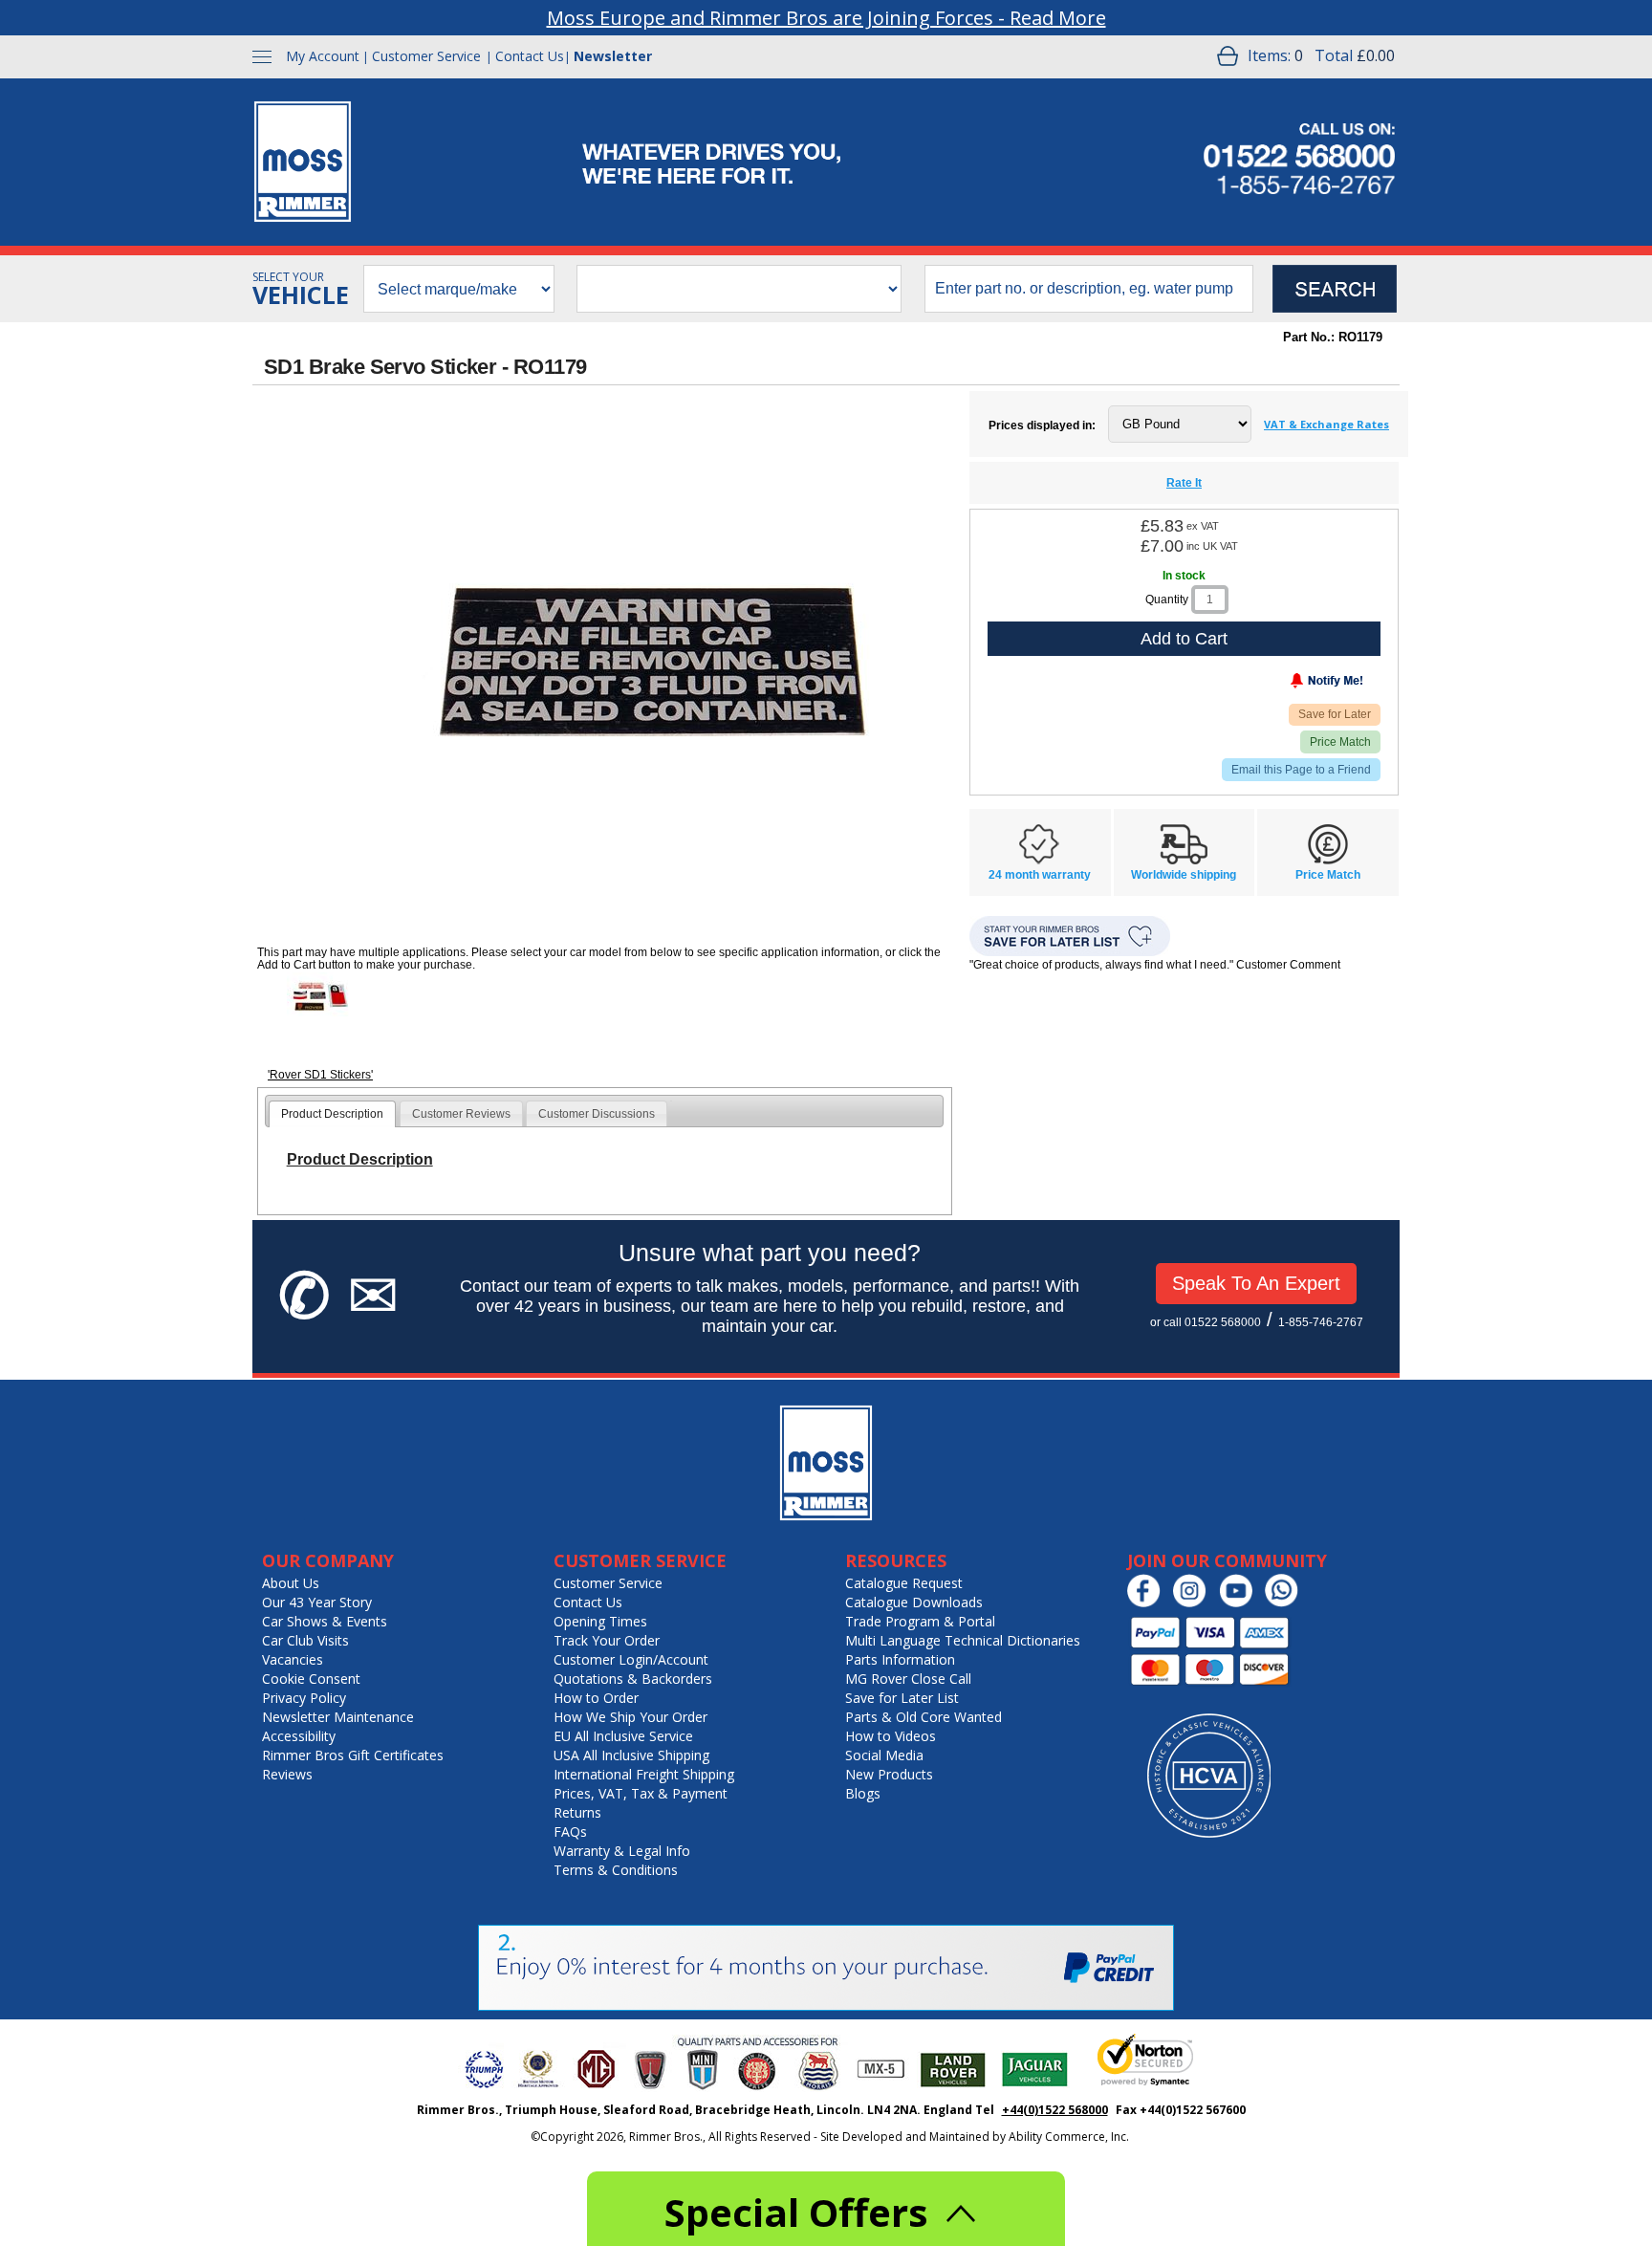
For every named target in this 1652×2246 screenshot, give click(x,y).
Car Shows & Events (325, 1621)
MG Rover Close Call (908, 1679)
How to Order (596, 1698)
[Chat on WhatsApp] (1286, 1603)
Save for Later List (902, 1698)
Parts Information (900, 1659)
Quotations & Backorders (633, 1679)
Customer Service (426, 56)
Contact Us (530, 56)
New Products (889, 1774)
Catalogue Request (904, 1583)
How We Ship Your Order (630, 1717)
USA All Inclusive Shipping (631, 1755)
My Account (323, 56)
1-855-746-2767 (1321, 1322)
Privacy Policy (304, 1698)
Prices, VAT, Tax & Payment (641, 1793)
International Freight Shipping (644, 1774)
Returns (577, 1812)
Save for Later (1335, 714)
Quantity (1167, 600)
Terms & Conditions (616, 1870)
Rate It (1184, 483)
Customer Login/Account (631, 1659)
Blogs (863, 1793)
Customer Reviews (461, 1114)
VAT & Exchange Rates (1326, 424)
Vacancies (293, 1659)
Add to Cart (1184, 639)
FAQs (570, 1832)
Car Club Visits (305, 1640)
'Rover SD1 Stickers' (320, 1075)
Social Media (884, 1755)
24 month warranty (1040, 875)
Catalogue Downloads (914, 1602)
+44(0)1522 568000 (1055, 2110)
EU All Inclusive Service (623, 1736)
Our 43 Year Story (317, 1602)
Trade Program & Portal (920, 1621)
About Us (291, 1583)
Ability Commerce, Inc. (1069, 2137)
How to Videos (891, 1736)
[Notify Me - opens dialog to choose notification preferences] (1287, 685)
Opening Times (600, 1621)
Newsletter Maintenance (338, 1717)
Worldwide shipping (1184, 875)
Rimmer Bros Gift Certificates (353, 1755)
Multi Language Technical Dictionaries (963, 1640)
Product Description (332, 1114)
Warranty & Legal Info (622, 1851)
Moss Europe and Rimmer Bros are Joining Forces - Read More (826, 18)
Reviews (287, 1774)
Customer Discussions (597, 1114)
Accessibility (299, 1736)
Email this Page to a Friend (1301, 770)
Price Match (1340, 742)
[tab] (332, 1114)
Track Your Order (607, 1640)
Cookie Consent (311, 1679)
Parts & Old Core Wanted (924, 1717)
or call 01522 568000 (1206, 1322)
